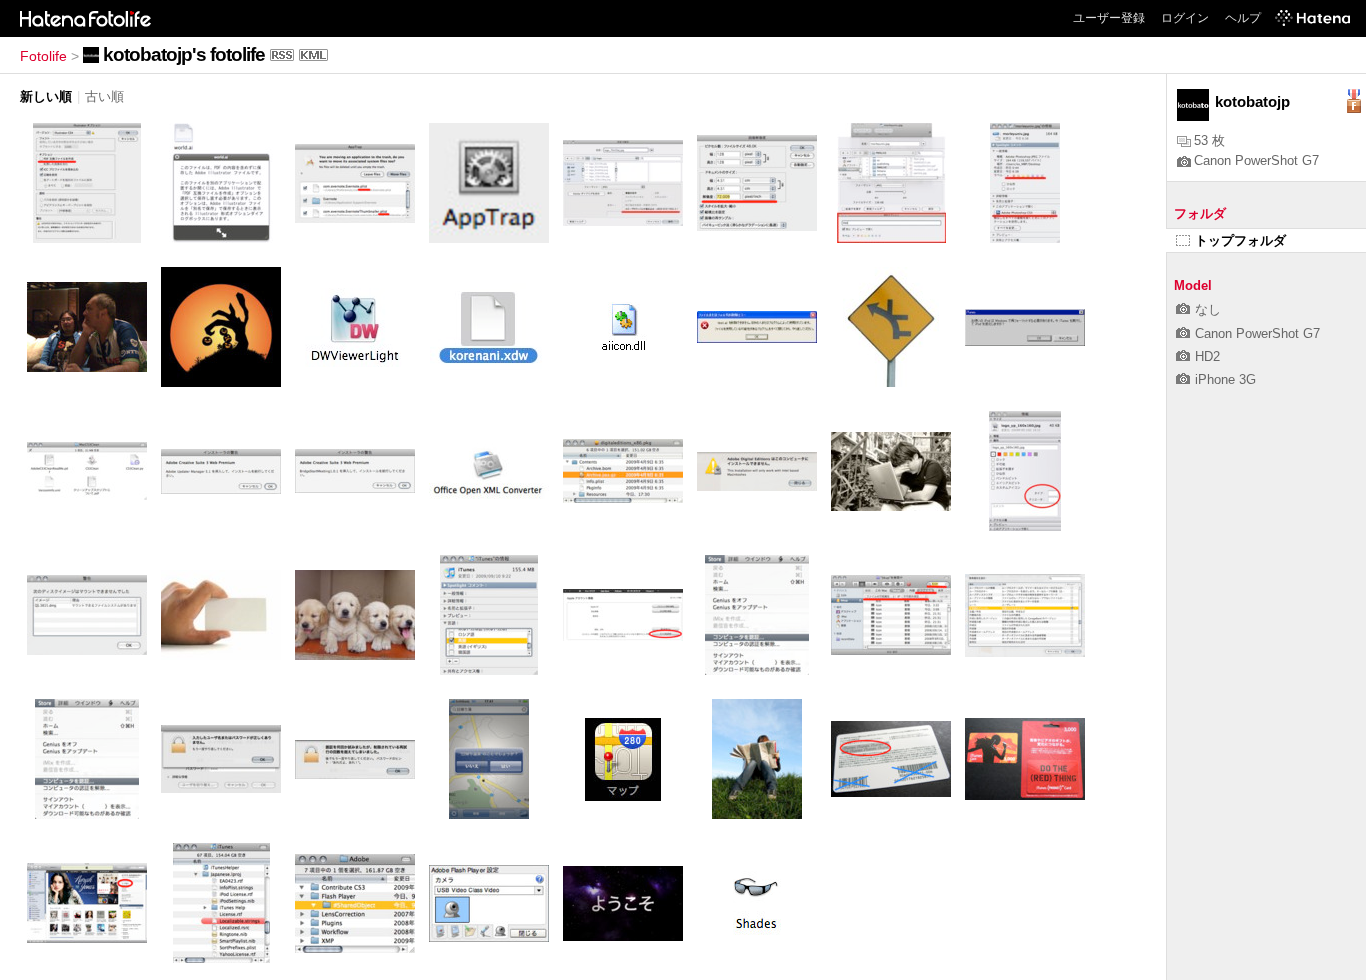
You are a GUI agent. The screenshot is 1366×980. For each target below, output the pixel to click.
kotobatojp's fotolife (184, 54)
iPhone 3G (1225, 379)
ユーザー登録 (1109, 18)
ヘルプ (1243, 18)
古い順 (104, 96)
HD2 (1207, 356)
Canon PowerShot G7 (1256, 160)
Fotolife (43, 56)
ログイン (1185, 18)
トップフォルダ (1240, 240)
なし (1208, 309)
